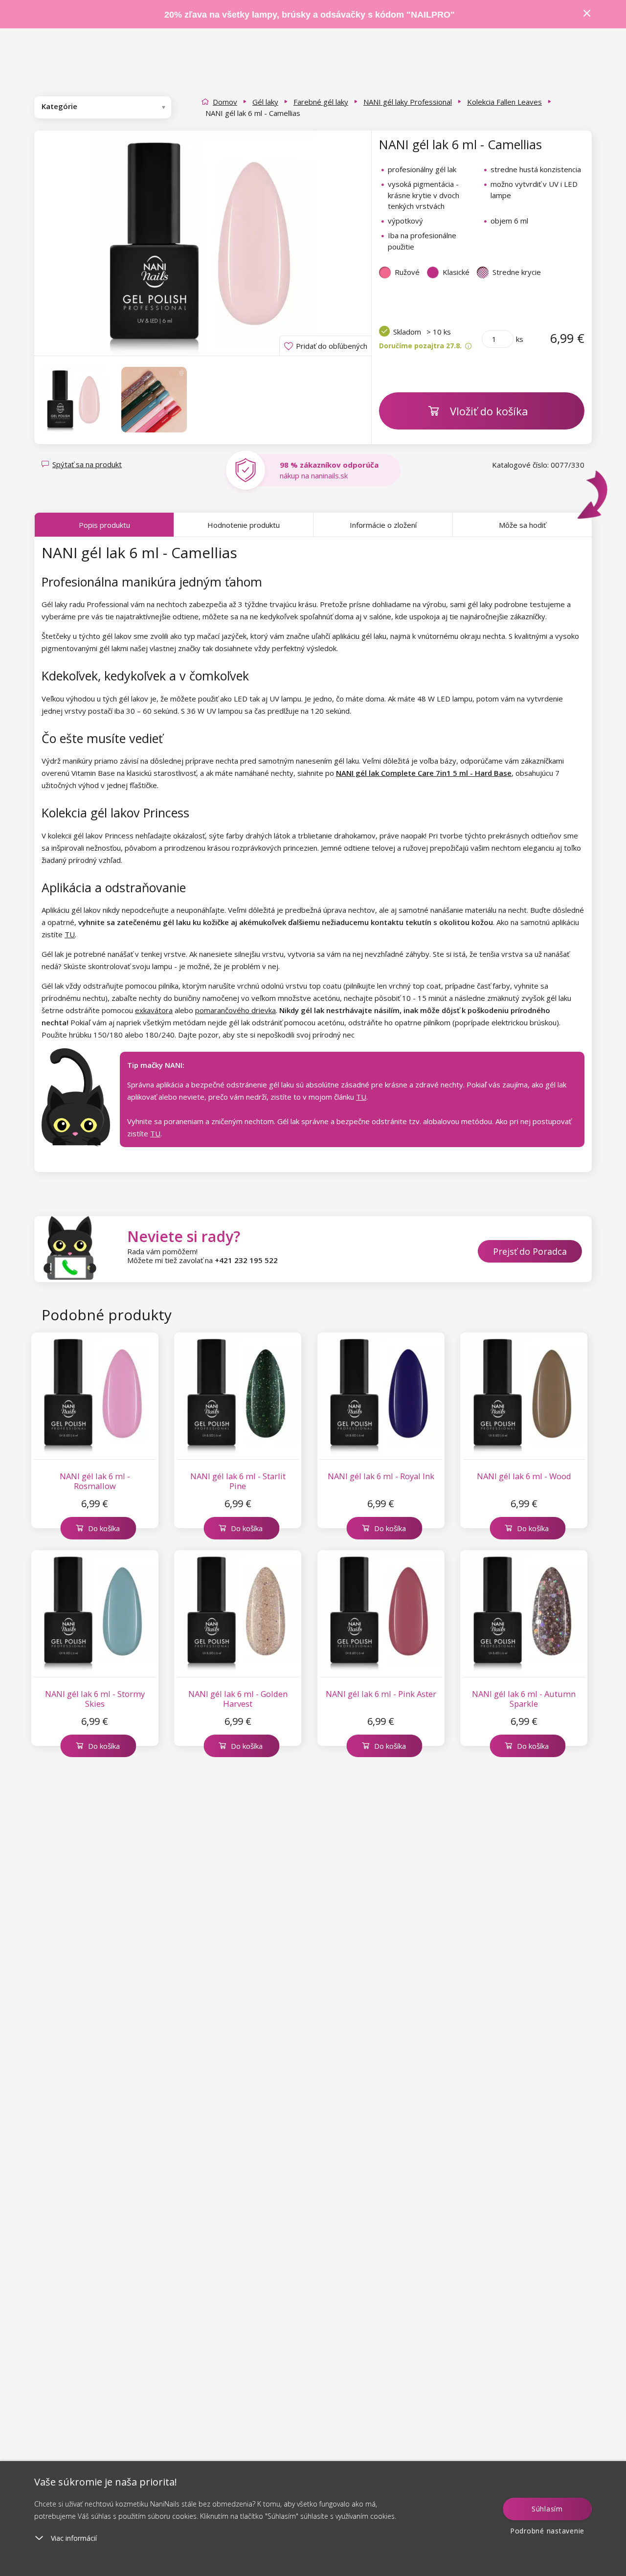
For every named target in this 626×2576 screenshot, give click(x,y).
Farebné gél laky (321, 102)
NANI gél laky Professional (408, 102)
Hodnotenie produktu (244, 525)
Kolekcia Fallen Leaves (504, 102)
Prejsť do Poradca (530, 1251)
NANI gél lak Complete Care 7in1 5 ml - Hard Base (424, 773)
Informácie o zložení (383, 525)
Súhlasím (547, 2509)
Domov (225, 102)
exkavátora (154, 1010)
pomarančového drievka (235, 1010)
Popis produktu (104, 525)
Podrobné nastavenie (547, 2531)
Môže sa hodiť (522, 525)
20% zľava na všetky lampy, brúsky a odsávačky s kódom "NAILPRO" (310, 15)
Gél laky (265, 102)
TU (70, 934)
